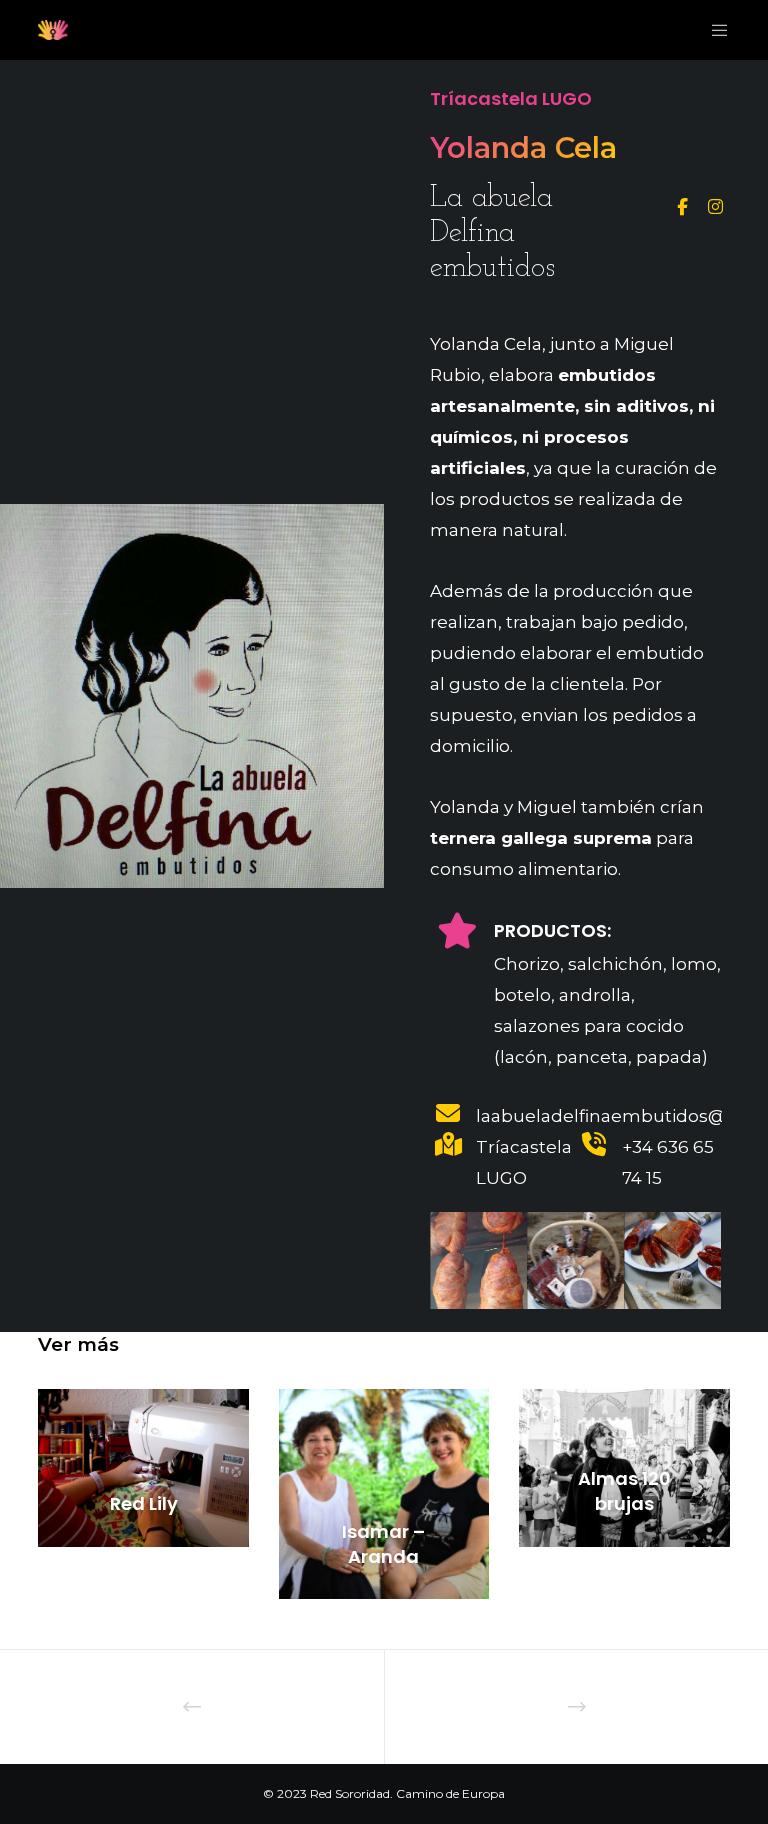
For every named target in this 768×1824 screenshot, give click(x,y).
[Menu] (712, 30)
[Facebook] (682, 203)
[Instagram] (713, 203)
